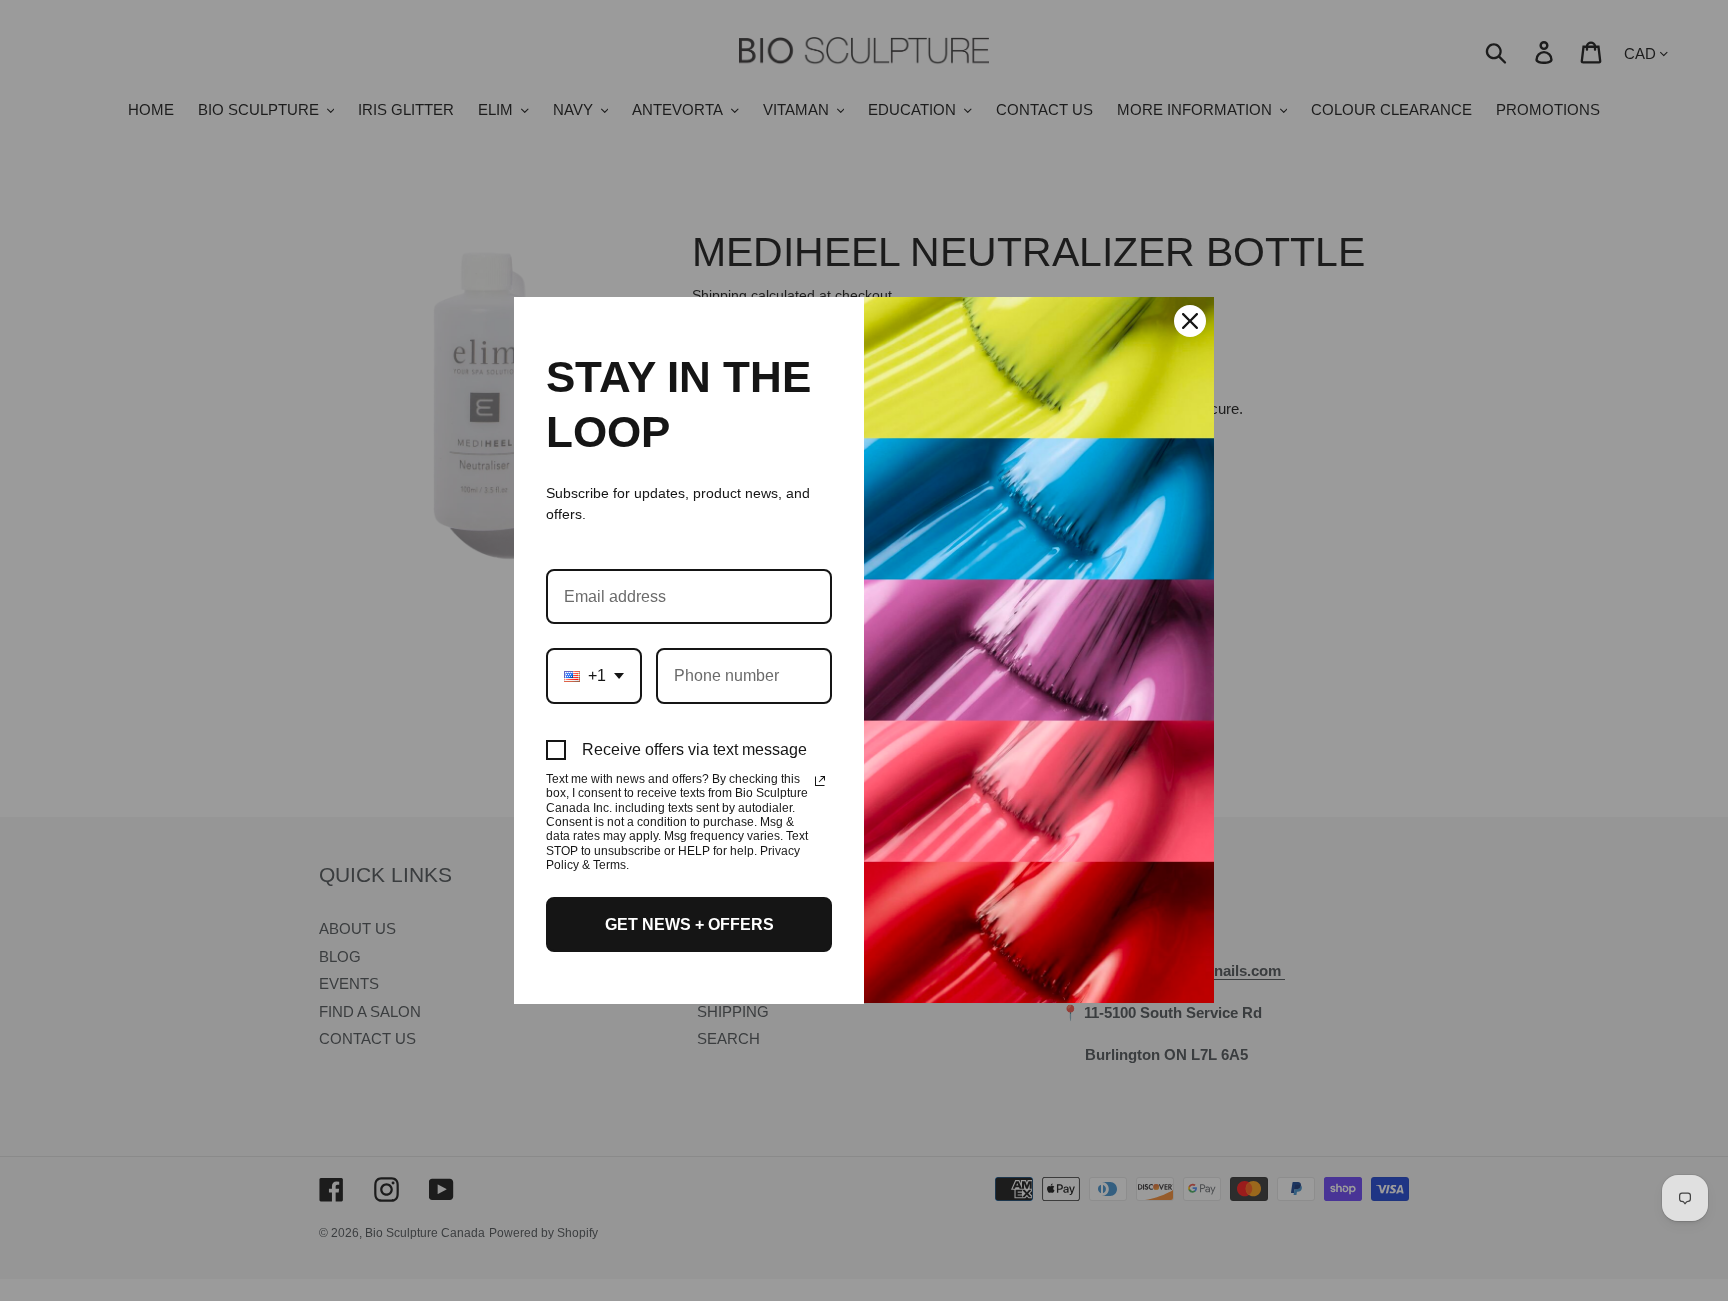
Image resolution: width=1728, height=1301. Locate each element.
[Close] (1190, 321)
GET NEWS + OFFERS (689, 924)
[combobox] (594, 675)
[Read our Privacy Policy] (820, 781)
